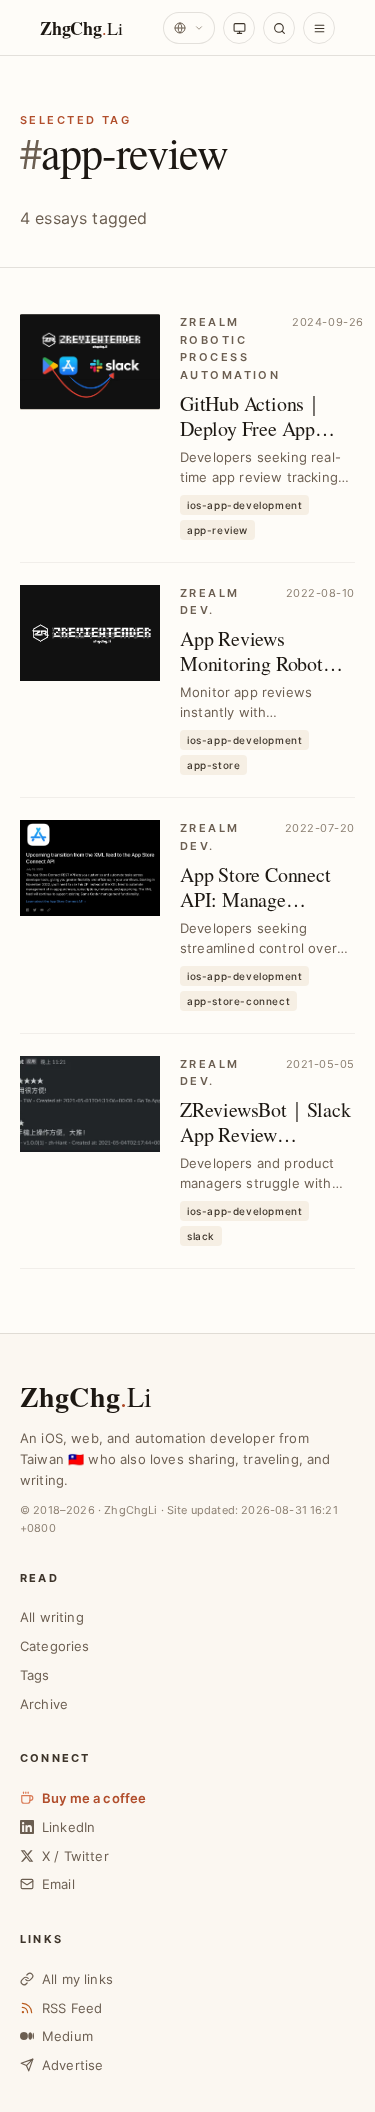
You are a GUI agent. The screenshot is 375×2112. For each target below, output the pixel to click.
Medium (67, 2036)
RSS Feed (72, 2008)
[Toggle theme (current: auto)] (239, 28)
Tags (35, 1675)
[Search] (279, 28)
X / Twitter (75, 1856)
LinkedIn (68, 1827)
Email (58, 1884)
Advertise (72, 2065)
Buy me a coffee (94, 1798)
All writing (52, 1617)
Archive (44, 1704)
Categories (55, 1646)
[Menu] (319, 28)
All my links (77, 1979)
